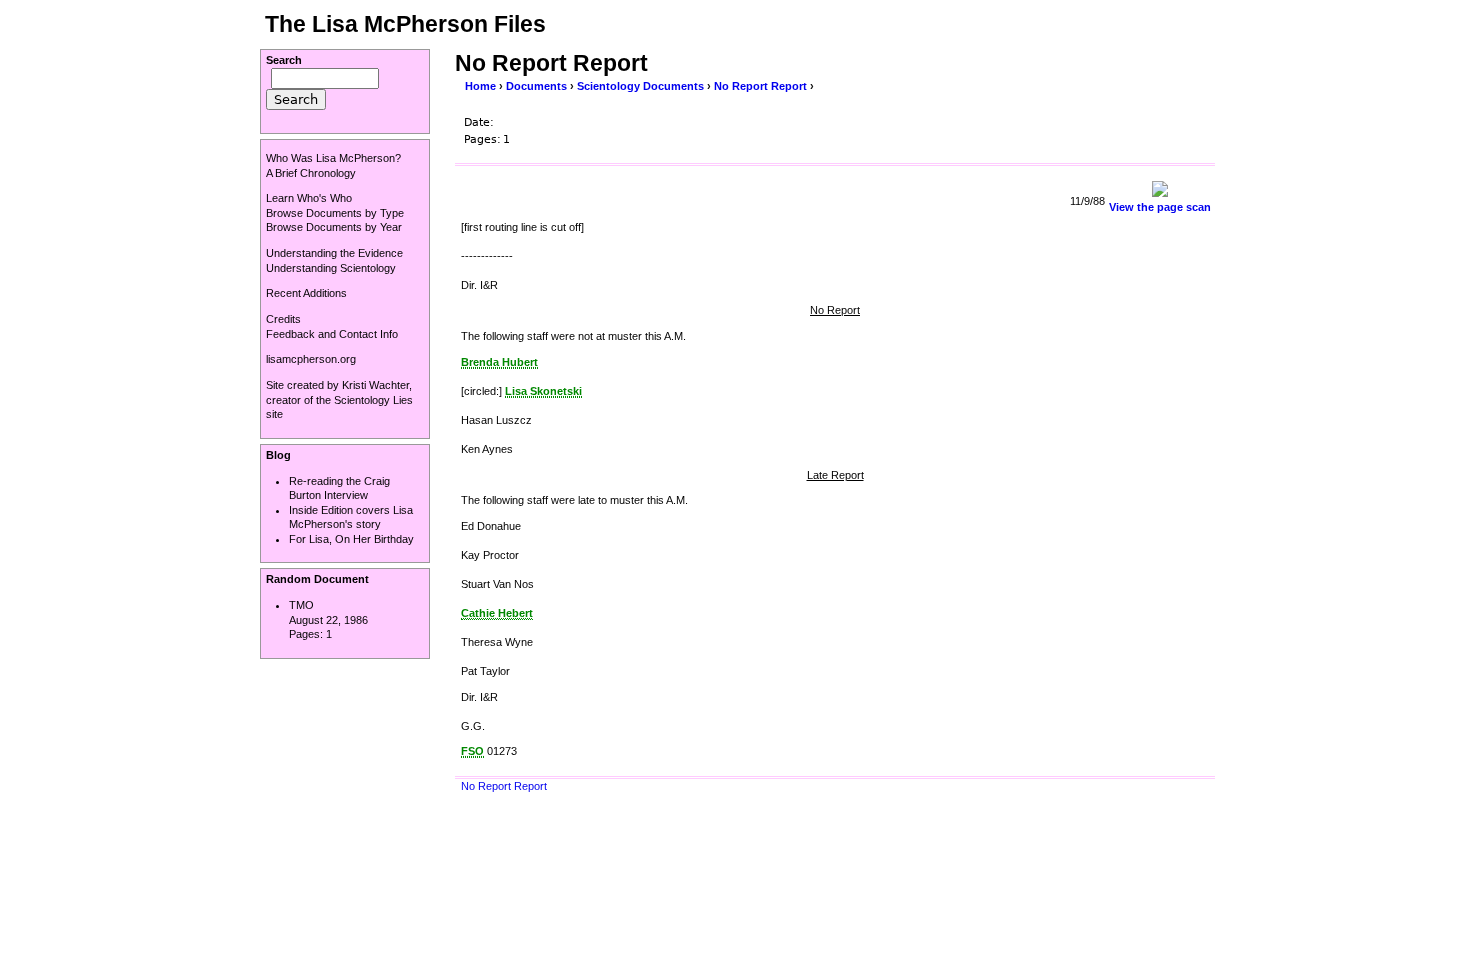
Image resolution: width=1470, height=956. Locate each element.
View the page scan (1160, 207)
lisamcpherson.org (311, 359)
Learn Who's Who (309, 198)
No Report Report (760, 86)
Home (480, 86)
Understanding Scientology (331, 268)
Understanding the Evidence (334, 253)
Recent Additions (306, 293)
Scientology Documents (640, 86)
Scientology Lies (373, 400)
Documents (536, 86)
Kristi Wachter (375, 385)
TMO (301, 605)
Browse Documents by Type (335, 213)
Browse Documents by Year (334, 227)
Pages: (307, 634)
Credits (283, 319)
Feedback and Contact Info (332, 334)
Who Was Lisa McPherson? (333, 158)
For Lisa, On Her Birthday (351, 539)
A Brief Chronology (311, 173)
